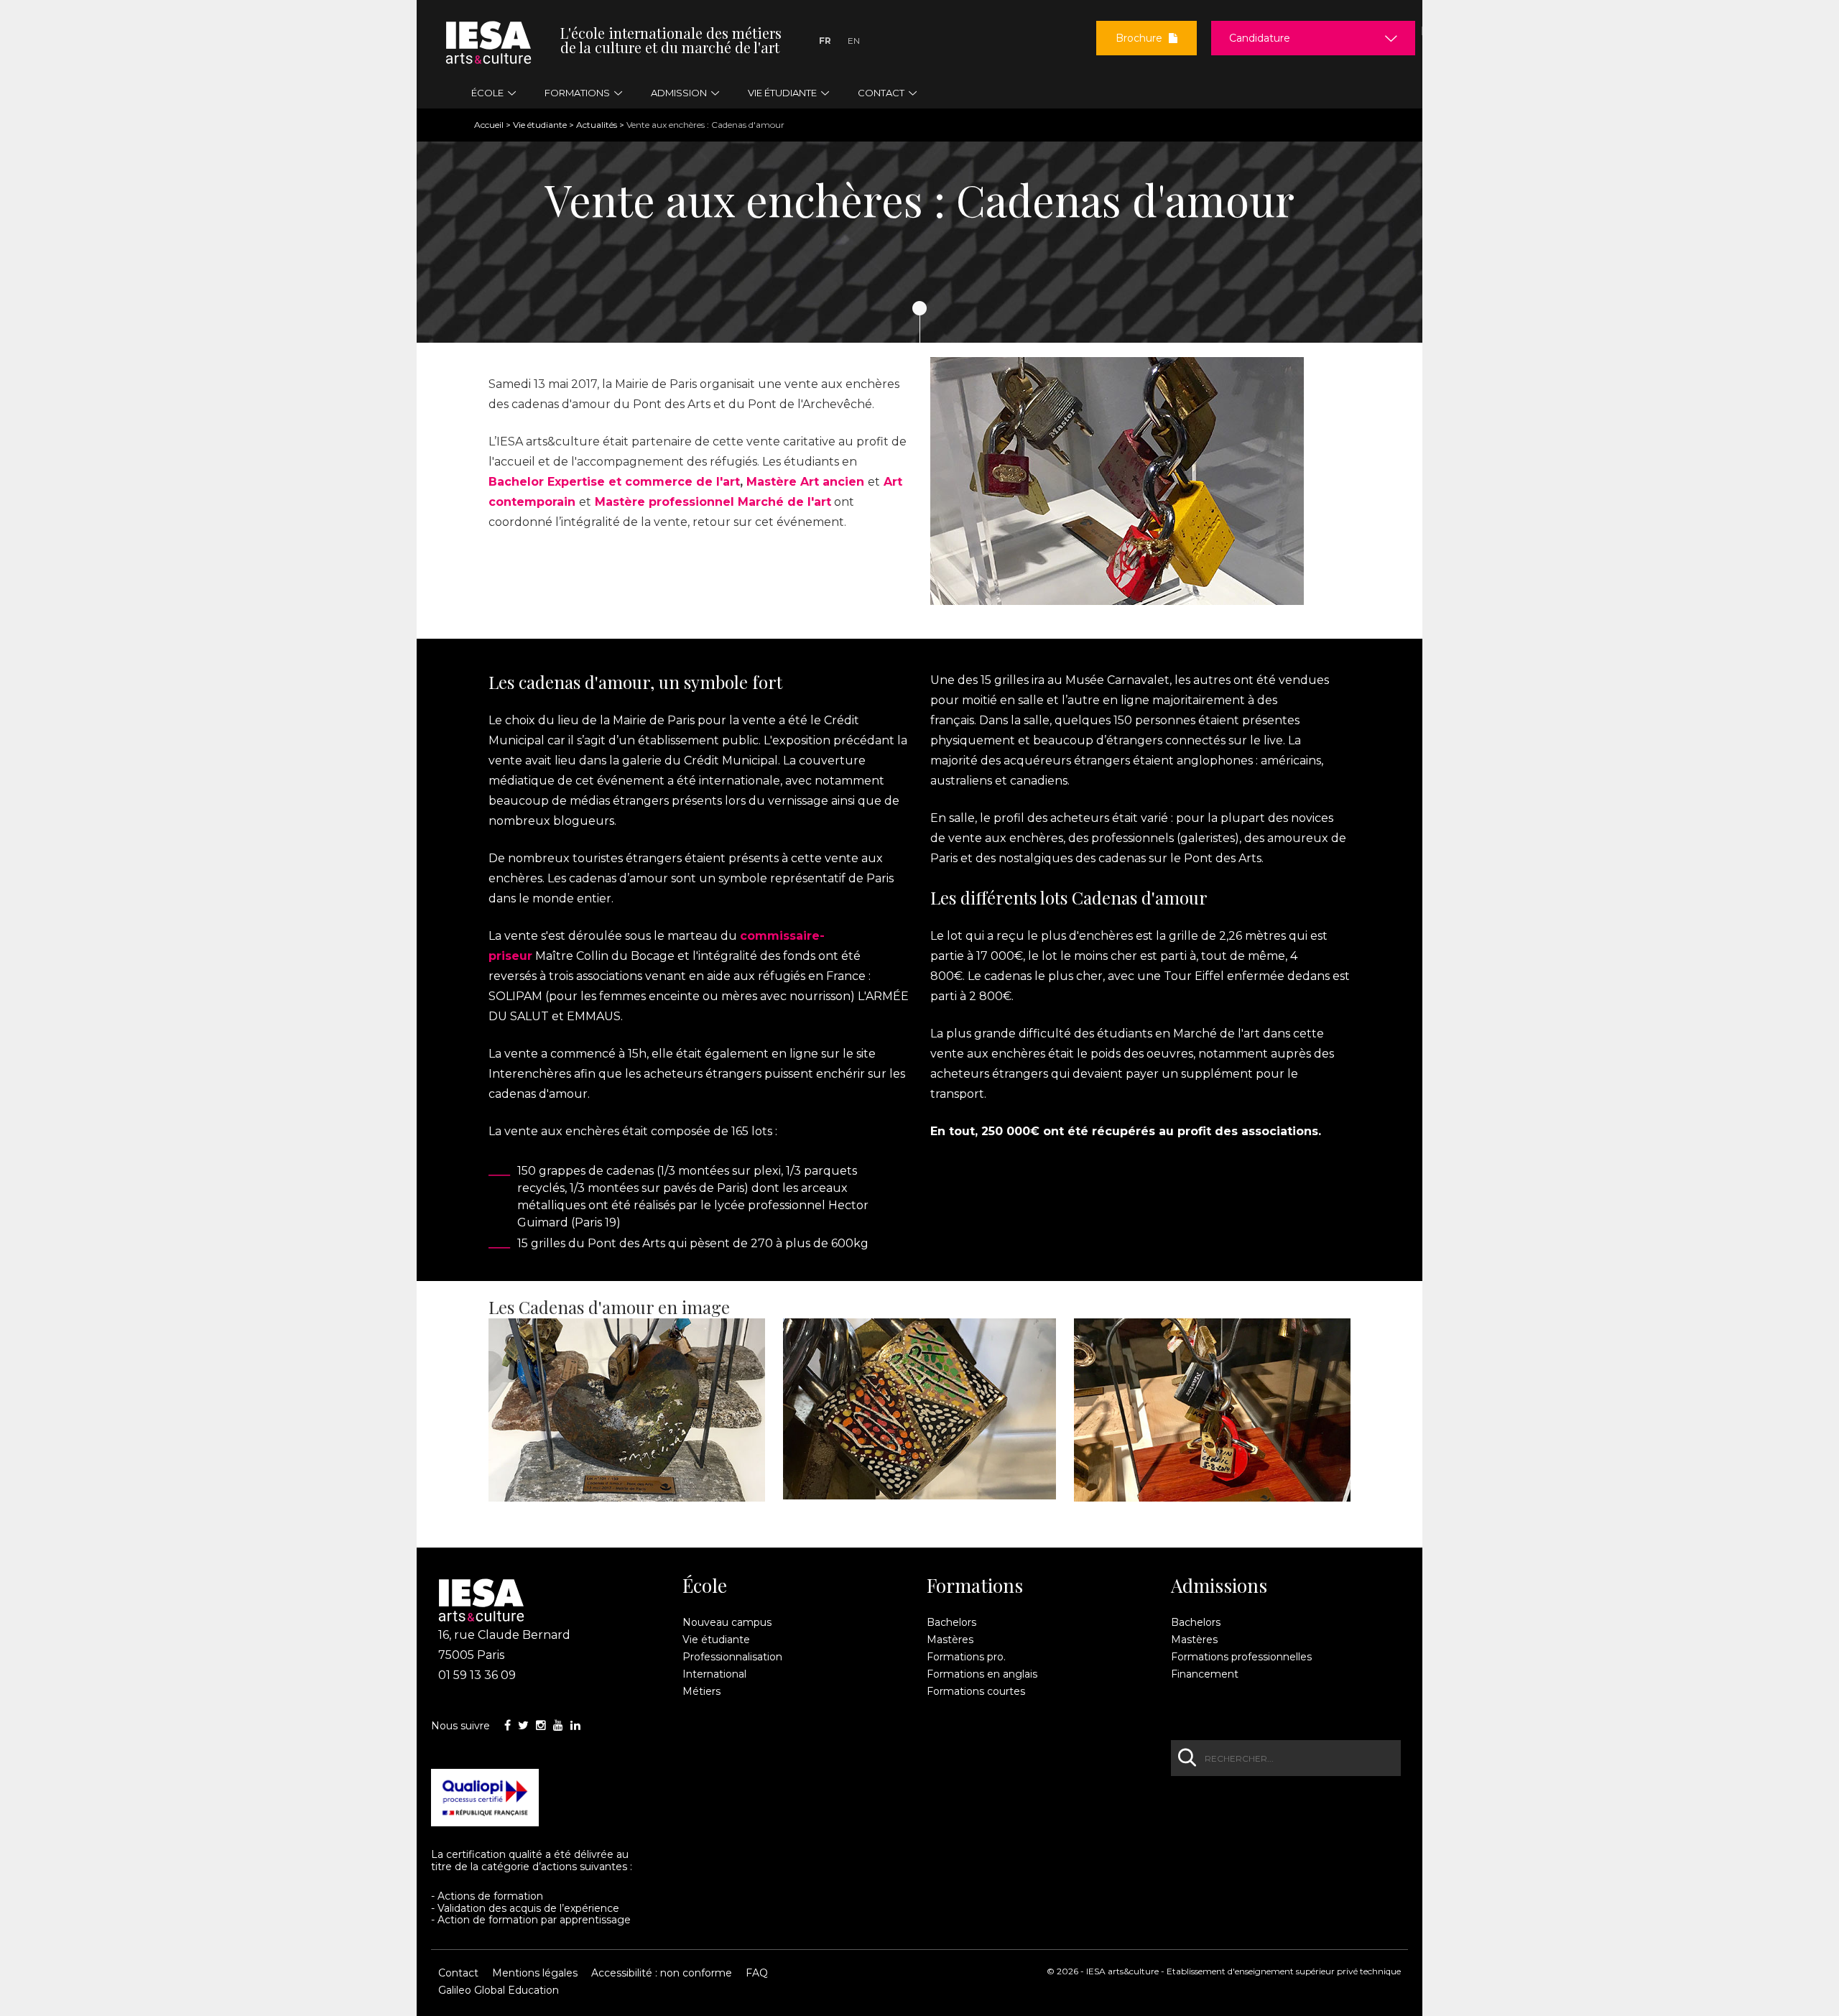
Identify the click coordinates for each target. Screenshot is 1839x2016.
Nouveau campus (727, 1622)
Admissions (1219, 1586)
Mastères (950, 1640)
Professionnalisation (732, 1657)
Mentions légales (535, 1973)
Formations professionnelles (1241, 1657)
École (705, 1586)
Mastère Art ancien (805, 482)
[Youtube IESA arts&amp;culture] (558, 1725)
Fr (825, 41)
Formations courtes (976, 1691)
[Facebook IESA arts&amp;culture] (508, 1725)
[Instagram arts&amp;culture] (541, 1725)
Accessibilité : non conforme (662, 1973)
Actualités (597, 125)
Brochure (1140, 38)
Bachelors (951, 1622)
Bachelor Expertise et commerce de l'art (614, 482)
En (854, 41)
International (714, 1674)
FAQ (757, 1973)
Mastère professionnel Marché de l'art (713, 502)
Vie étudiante (540, 125)
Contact (458, 1973)
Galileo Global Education (499, 1990)
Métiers (701, 1691)
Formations (975, 1586)
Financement (1205, 1674)
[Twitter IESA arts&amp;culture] (523, 1725)
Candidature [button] (1260, 38)
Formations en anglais (982, 1674)
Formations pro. (966, 1657)
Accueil (489, 125)
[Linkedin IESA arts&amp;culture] (575, 1725)
